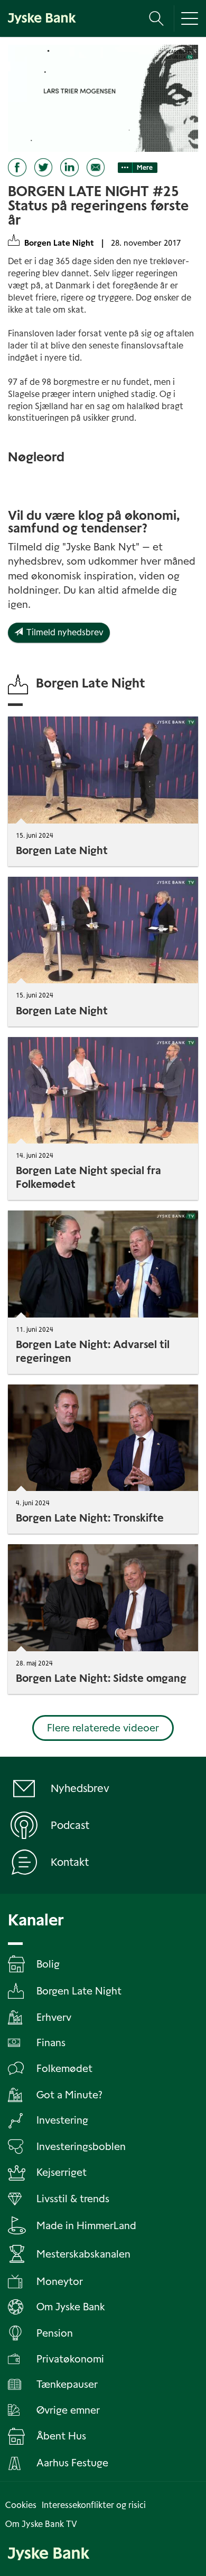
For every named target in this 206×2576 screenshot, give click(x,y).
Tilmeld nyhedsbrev (63, 632)
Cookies (21, 2505)
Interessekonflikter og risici (94, 2505)
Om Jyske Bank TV (41, 2524)
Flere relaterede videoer (103, 1728)
